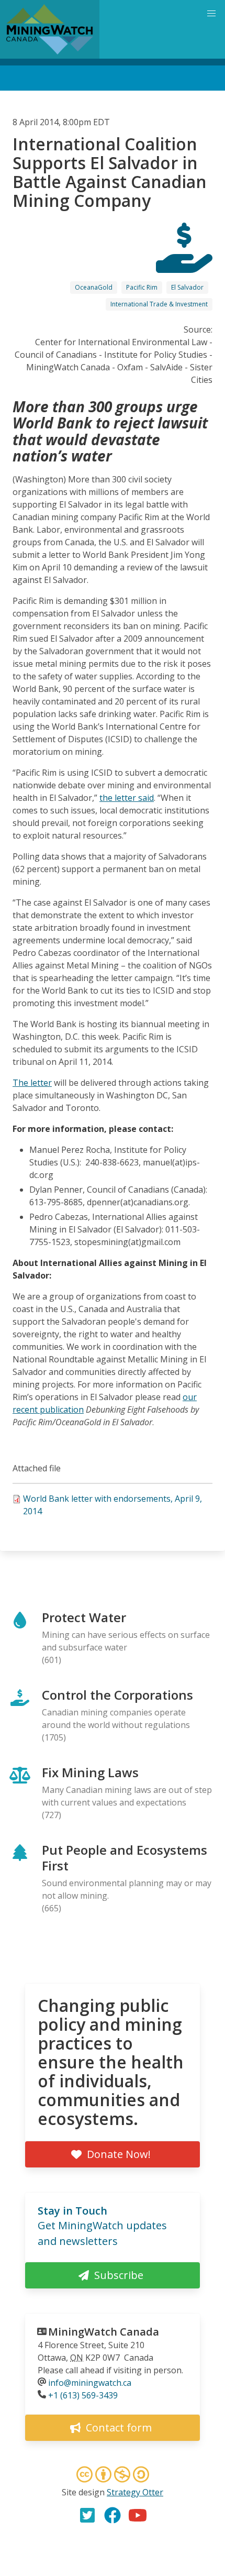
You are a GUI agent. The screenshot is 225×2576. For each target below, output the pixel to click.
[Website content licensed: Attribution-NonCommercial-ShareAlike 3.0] (113, 2476)
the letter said (127, 798)
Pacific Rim (142, 287)
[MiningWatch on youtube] (138, 2515)
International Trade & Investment (159, 304)
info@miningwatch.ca (90, 2383)
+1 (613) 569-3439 (83, 2395)
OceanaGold (94, 287)
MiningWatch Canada (104, 2332)
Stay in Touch (72, 2211)
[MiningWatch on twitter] (87, 2515)
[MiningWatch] (50, 29)
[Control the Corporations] (184, 263)
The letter (32, 1083)
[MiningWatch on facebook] (113, 2515)
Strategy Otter (135, 2492)
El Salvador (187, 287)
